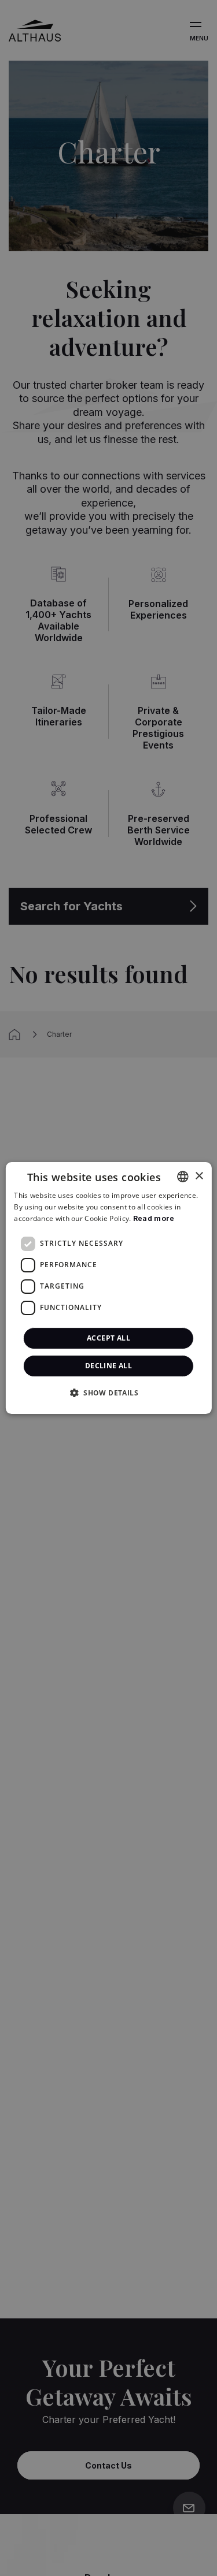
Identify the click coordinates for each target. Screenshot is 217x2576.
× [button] (199, 1176)
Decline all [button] (108, 1366)
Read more (154, 1218)
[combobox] (183, 1177)
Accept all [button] (108, 1338)
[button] (108, 1393)
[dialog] (108, 1288)
